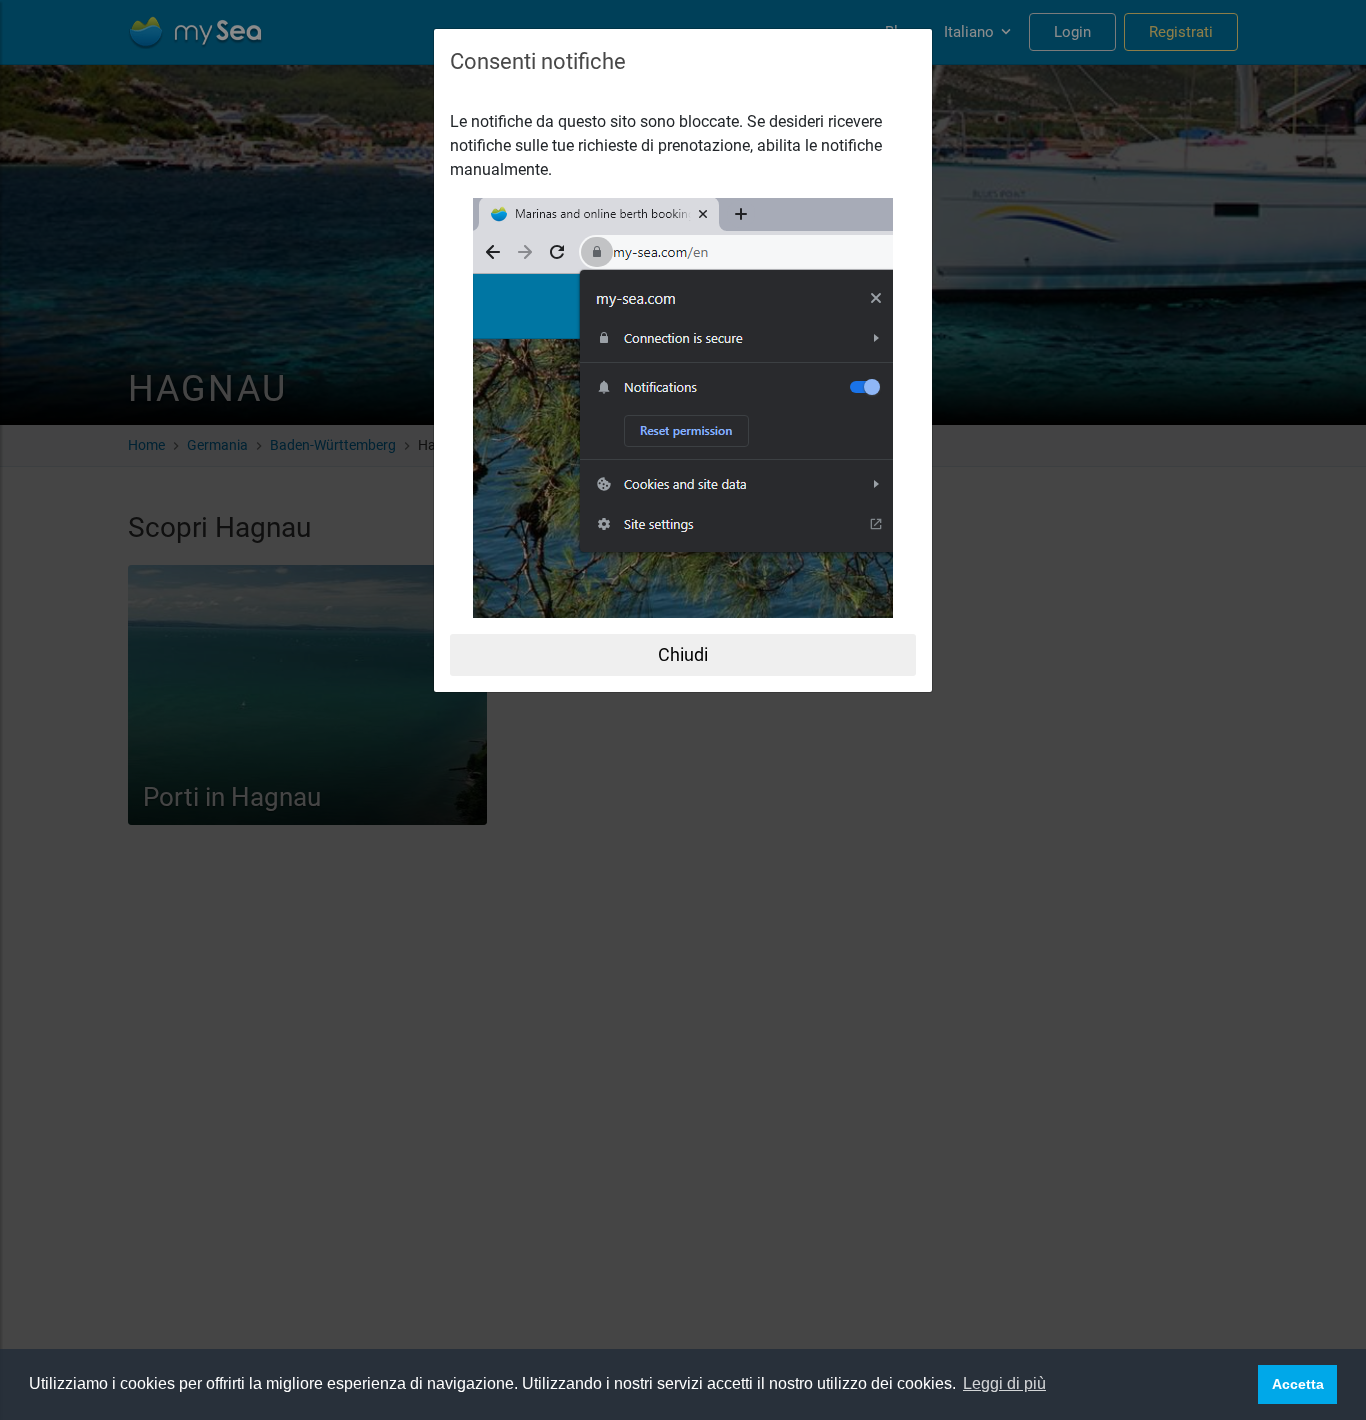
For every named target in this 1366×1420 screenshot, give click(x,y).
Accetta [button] (1298, 1384)
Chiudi (683, 654)
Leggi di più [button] (1004, 1383)
